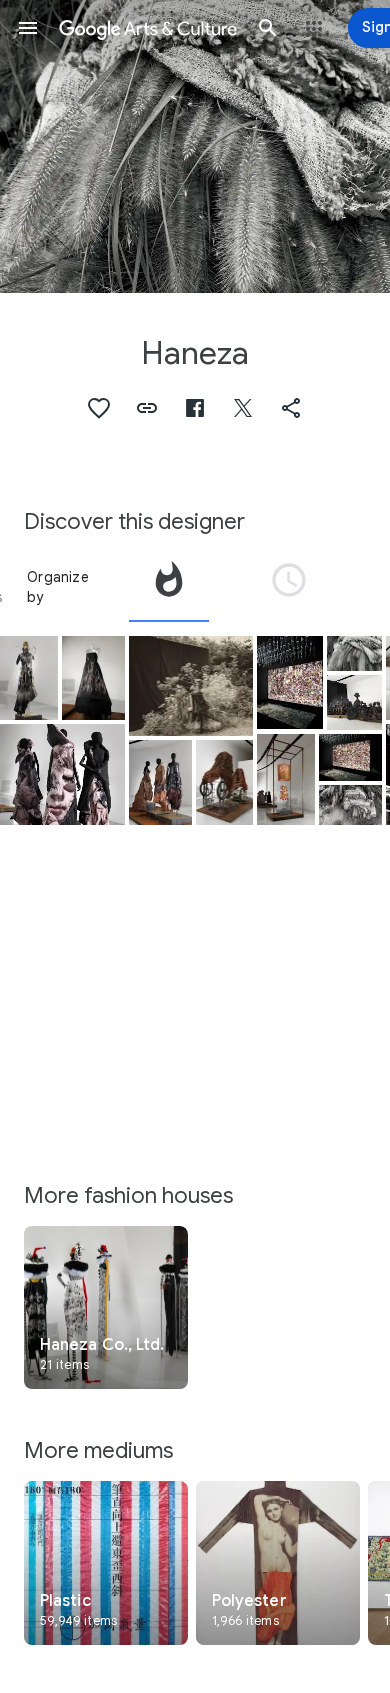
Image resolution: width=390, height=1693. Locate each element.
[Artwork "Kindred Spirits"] (225, 782)
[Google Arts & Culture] (148, 28)
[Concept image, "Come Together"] (191, 686)
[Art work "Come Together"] (354, 702)
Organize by (58, 587)
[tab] (169, 587)
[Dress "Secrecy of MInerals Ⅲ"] (160, 782)
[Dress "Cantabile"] (286, 779)
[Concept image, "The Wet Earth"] (354, 654)
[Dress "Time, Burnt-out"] (29, 678)
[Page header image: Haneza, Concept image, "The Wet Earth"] (195, 146)
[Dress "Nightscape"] (93, 678)
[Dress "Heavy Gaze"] (62, 774)
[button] (28, 28)
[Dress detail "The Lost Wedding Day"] (350, 757)
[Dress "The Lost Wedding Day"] (289, 683)
